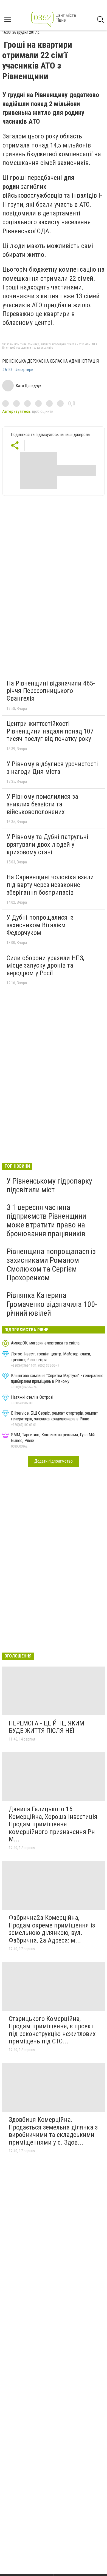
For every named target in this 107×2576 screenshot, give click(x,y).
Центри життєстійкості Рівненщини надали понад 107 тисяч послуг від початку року (50, 731)
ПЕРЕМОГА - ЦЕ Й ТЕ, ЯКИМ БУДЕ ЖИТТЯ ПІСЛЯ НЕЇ (47, 1727)
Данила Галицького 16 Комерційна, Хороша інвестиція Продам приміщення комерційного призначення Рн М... (53, 1824)
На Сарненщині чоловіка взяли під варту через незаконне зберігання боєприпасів (50, 885)
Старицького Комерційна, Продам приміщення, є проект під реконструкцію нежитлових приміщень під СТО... (52, 2030)
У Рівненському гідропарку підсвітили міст (49, 1185)
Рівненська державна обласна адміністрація (50, 361)
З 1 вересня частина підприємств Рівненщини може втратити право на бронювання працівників (46, 1221)
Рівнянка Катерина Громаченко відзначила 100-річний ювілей (52, 1304)
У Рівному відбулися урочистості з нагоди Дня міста (52, 768)
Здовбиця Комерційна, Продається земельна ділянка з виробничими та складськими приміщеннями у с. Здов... (53, 2131)
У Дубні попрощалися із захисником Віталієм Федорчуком (40, 925)
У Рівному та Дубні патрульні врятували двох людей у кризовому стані (47, 844)
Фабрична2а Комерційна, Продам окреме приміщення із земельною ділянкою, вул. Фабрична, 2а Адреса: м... (52, 1929)
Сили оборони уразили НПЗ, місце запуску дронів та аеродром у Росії (45, 966)
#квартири (24, 370)
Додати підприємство (54, 1461)
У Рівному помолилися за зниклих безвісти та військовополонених (42, 804)
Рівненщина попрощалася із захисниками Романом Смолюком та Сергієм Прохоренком (51, 1265)
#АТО (7, 370)
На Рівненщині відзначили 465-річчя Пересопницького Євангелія (51, 691)
